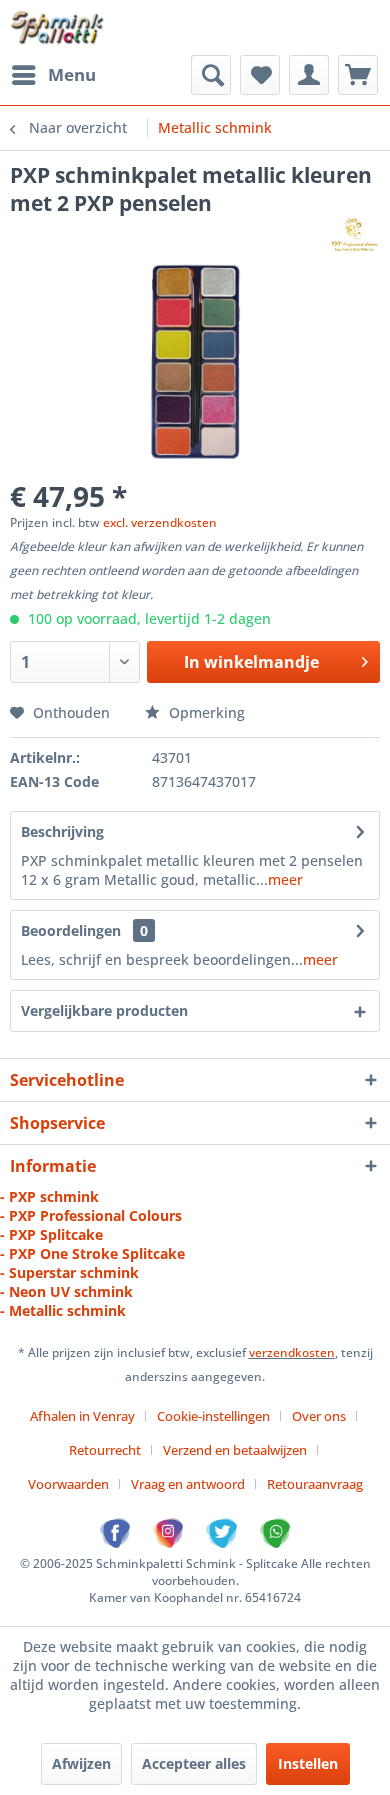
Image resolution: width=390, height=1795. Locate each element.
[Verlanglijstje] (260, 75)
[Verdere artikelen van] (354, 234)
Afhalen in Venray (82, 1416)
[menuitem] (53, 75)
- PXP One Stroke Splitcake (92, 1253)
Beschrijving (62, 831)
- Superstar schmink (69, 1272)
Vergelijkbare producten (104, 1010)
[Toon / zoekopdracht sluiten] (211, 75)
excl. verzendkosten (160, 522)
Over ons (319, 1416)
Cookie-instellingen (213, 1416)
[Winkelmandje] (358, 75)
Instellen (308, 1763)
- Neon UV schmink (66, 1291)
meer (285, 879)
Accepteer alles (194, 1763)
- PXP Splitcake (51, 1234)
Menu (72, 74)
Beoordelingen (71, 930)
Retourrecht (105, 1450)
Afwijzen (81, 1763)
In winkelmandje (251, 662)
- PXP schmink (49, 1196)
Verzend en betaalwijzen (235, 1450)
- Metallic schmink (63, 1310)
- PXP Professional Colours (91, 1215)
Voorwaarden (68, 1484)
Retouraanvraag (315, 1484)
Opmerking (205, 712)
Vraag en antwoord (188, 1484)
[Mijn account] (309, 75)
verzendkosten (292, 1352)
